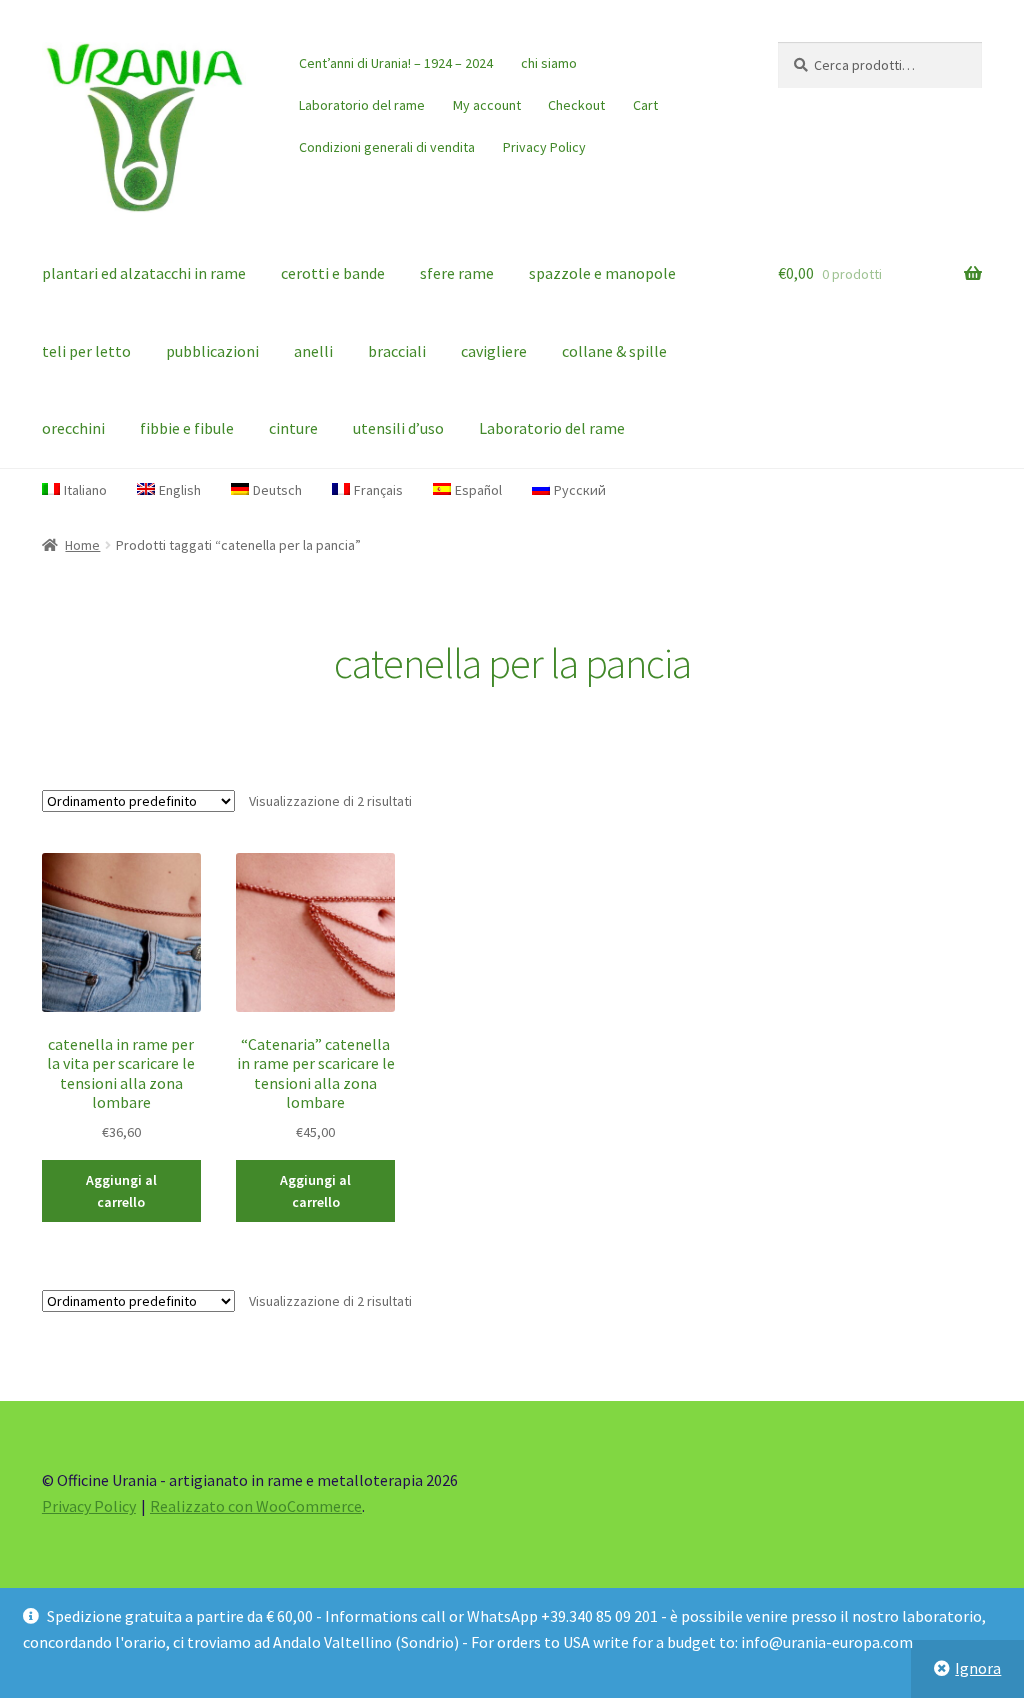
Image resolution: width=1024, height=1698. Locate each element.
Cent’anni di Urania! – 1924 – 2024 (396, 63)
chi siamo (549, 63)
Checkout (576, 105)
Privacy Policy (544, 147)
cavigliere (494, 351)
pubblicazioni (212, 351)
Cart (645, 105)
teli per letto (86, 351)
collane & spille (614, 351)
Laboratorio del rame (362, 105)
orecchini (73, 428)
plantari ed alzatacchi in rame (144, 273)
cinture (293, 428)
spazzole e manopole (602, 273)
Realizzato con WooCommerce (256, 1506)
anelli (313, 351)
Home (82, 545)
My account (487, 105)
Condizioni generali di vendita (387, 147)
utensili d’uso (398, 428)
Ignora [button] (978, 1668)
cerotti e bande (333, 273)
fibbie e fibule (187, 428)
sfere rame (457, 273)
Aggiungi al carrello (121, 1191)
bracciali (397, 351)
